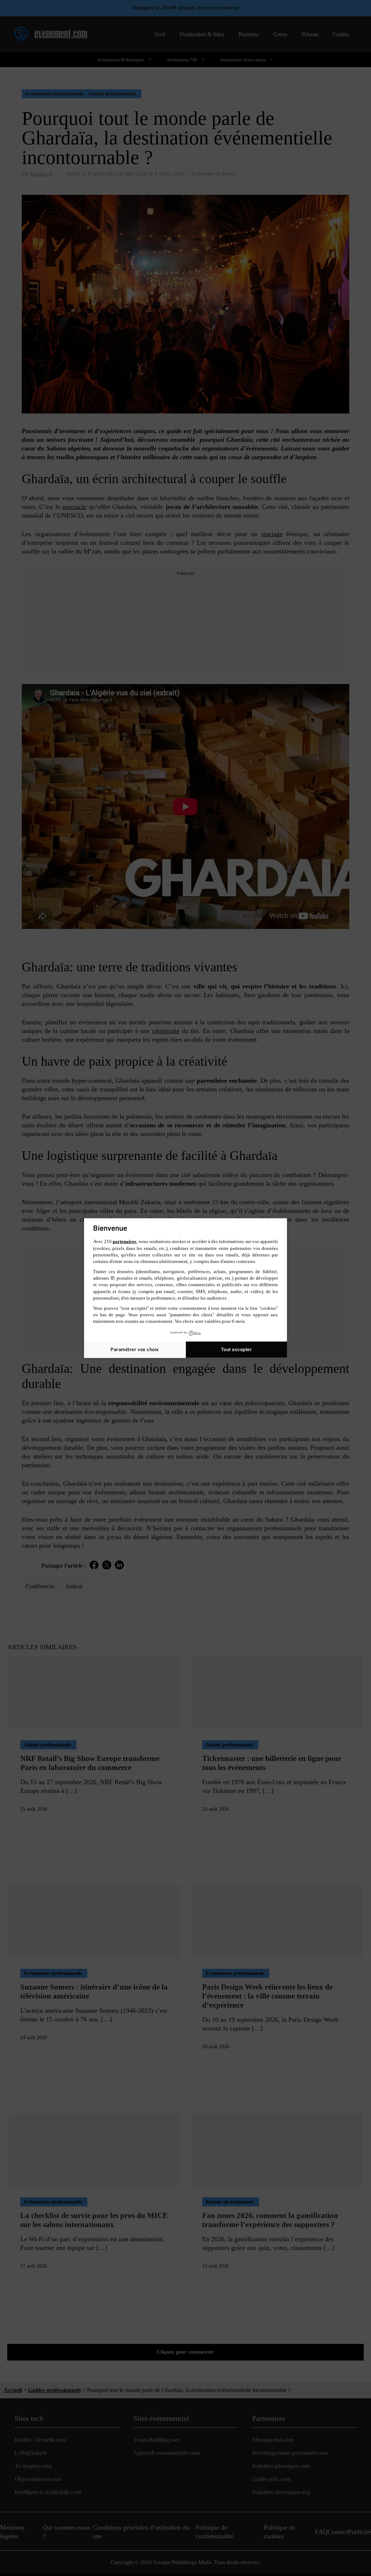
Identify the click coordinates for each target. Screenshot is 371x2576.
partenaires (124, 1241)
